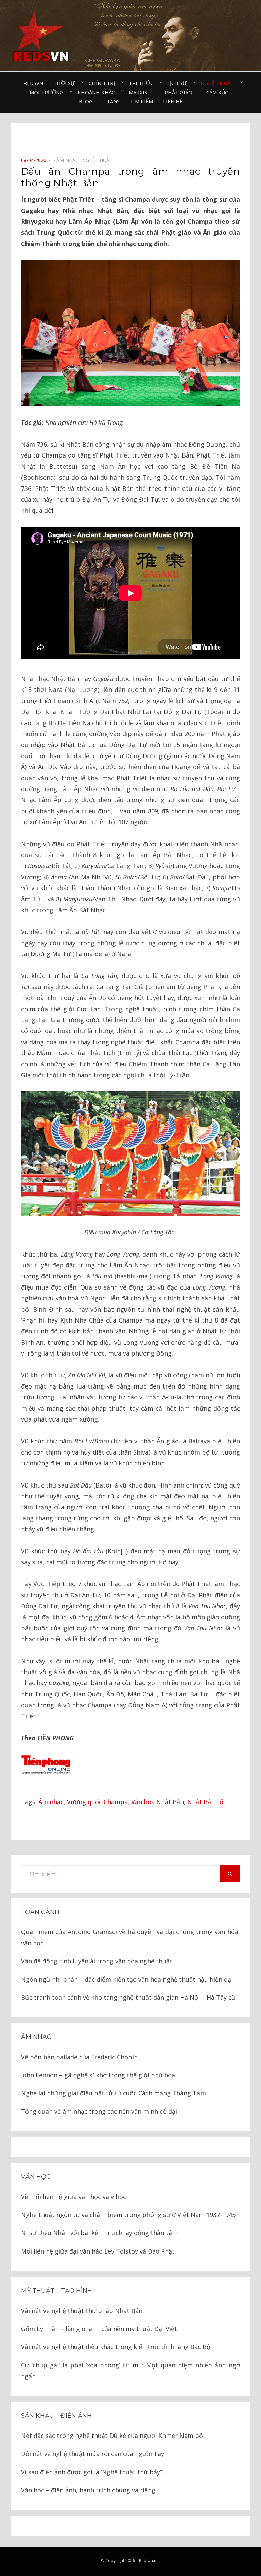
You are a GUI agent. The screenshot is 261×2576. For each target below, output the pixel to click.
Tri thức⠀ (143, 83)
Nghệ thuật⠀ (219, 83)
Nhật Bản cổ (205, 1802)
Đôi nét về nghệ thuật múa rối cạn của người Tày (93, 2454)
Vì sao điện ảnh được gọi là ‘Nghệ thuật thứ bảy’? (92, 2472)
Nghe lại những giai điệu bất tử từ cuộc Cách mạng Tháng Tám (114, 2093)
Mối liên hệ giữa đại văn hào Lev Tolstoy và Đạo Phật (98, 2251)
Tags (113, 101)
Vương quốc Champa (97, 1802)
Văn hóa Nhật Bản (158, 1802)
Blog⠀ (88, 101)
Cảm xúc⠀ (219, 92)
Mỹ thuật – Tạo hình (57, 2291)
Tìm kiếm (141, 101)
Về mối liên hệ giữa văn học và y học (74, 2197)
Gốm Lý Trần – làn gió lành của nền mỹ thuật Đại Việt (99, 2329)
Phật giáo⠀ (180, 92)
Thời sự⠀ (66, 83)
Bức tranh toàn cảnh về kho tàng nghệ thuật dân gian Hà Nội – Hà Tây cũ (128, 1997)
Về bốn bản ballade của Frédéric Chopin (79, 2057)
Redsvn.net (150, 2561)
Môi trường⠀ (48, 92)
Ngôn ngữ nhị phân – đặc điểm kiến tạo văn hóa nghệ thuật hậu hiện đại (127, 1979)
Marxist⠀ (142, 92)
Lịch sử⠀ (179, 83)
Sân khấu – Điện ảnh (56, 2416)
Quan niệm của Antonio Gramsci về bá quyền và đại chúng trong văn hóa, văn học (130, 1937)
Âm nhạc (51, 1802)
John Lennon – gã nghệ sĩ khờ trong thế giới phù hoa (98, 2075)
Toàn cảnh (40, 1912)
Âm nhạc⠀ (69, 160)
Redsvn (33, 83)
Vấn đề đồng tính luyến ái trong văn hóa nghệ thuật (97, 1961)
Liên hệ (173, 101)
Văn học (36, 2177)
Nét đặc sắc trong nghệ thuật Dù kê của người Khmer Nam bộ (112, 2436)
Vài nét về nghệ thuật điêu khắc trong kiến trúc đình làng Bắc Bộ (116, 2347)
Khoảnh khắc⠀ (98, 92)
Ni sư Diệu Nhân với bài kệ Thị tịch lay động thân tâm (99, 2233)
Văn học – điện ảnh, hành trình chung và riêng (88, 2490)
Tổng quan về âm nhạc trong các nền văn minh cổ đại (99, 2111)
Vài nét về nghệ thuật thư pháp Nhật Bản (82, 2311)
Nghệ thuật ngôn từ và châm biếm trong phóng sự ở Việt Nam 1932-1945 (128, 2215)
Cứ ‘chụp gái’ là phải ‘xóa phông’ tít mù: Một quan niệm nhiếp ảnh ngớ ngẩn (130, 2371)
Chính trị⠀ (104, 83)
